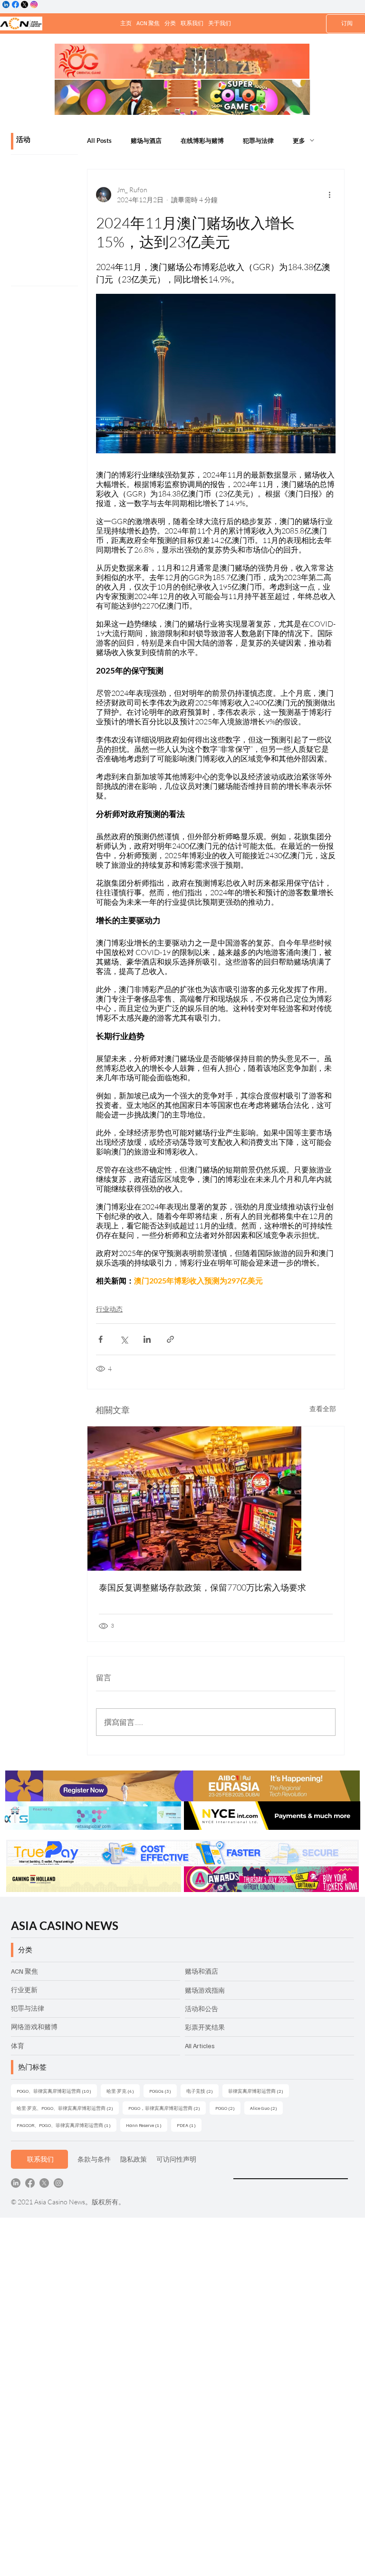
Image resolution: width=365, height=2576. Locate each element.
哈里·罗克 (123, 2091)
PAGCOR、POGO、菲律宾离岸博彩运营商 (67, 2125)
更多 (299, 141)
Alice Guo (266, 2108)
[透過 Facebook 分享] (101, 1339)
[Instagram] (58, 2183)
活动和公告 (202, 2009)
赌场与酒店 (146, 141)
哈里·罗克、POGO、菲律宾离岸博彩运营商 (68, 2108)
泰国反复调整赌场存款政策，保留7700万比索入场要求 (202, 1587)
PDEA (189, 2125)
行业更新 (24, 1990)
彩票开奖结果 (205, 2027)
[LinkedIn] (16, 2183)
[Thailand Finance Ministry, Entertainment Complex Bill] (216, 1499)
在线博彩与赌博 (202, 141)
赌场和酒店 (202, 1971)
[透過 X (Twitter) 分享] (124, 1339)
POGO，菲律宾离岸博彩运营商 (167, 2108)
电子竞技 (202, 2091)
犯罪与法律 (258, 141)
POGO (228, 2108)
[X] (44, 2183)
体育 (18, 2046)
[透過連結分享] (170, 1339)
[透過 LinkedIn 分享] (147, 1339)
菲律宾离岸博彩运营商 (259, 2091)
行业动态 (109, 1309)
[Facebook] (30, 2183)
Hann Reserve (147, 2125)
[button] (170, 23)
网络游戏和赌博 (34, 2027)
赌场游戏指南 (205, 1990)
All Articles (200, 2046)
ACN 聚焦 (24, 1971)
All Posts (99, 141)
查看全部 (323, 1409)
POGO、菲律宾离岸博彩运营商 (57, 2091)
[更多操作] (330, 195)
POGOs (163, 2091)
